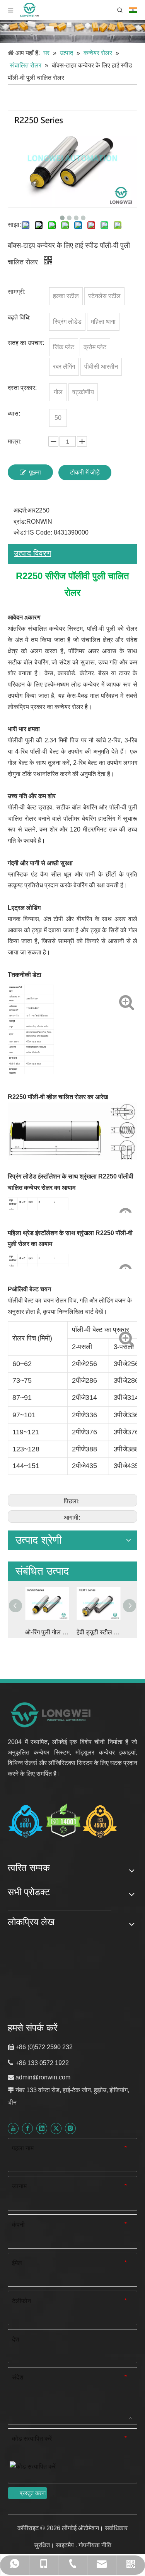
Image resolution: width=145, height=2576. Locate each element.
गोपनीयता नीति (95, 2545)
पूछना (35, 472)
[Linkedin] (42, 2128)
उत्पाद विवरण (32, 553)
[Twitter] (56, 2128)
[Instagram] (70, 2128)
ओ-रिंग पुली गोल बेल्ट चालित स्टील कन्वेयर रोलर (47, 1632)
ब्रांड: (20, 522)
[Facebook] (27, 2128)
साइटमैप (66, 2545)
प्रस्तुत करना (33, 2493)
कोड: (19, 532)
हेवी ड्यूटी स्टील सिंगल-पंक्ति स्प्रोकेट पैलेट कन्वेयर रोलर (98, 1632)
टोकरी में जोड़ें (85, 472)
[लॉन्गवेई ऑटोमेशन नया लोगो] (51, 1714)
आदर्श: (20, 510)
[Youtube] (13, 2128)
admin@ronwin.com (43, 2077)
